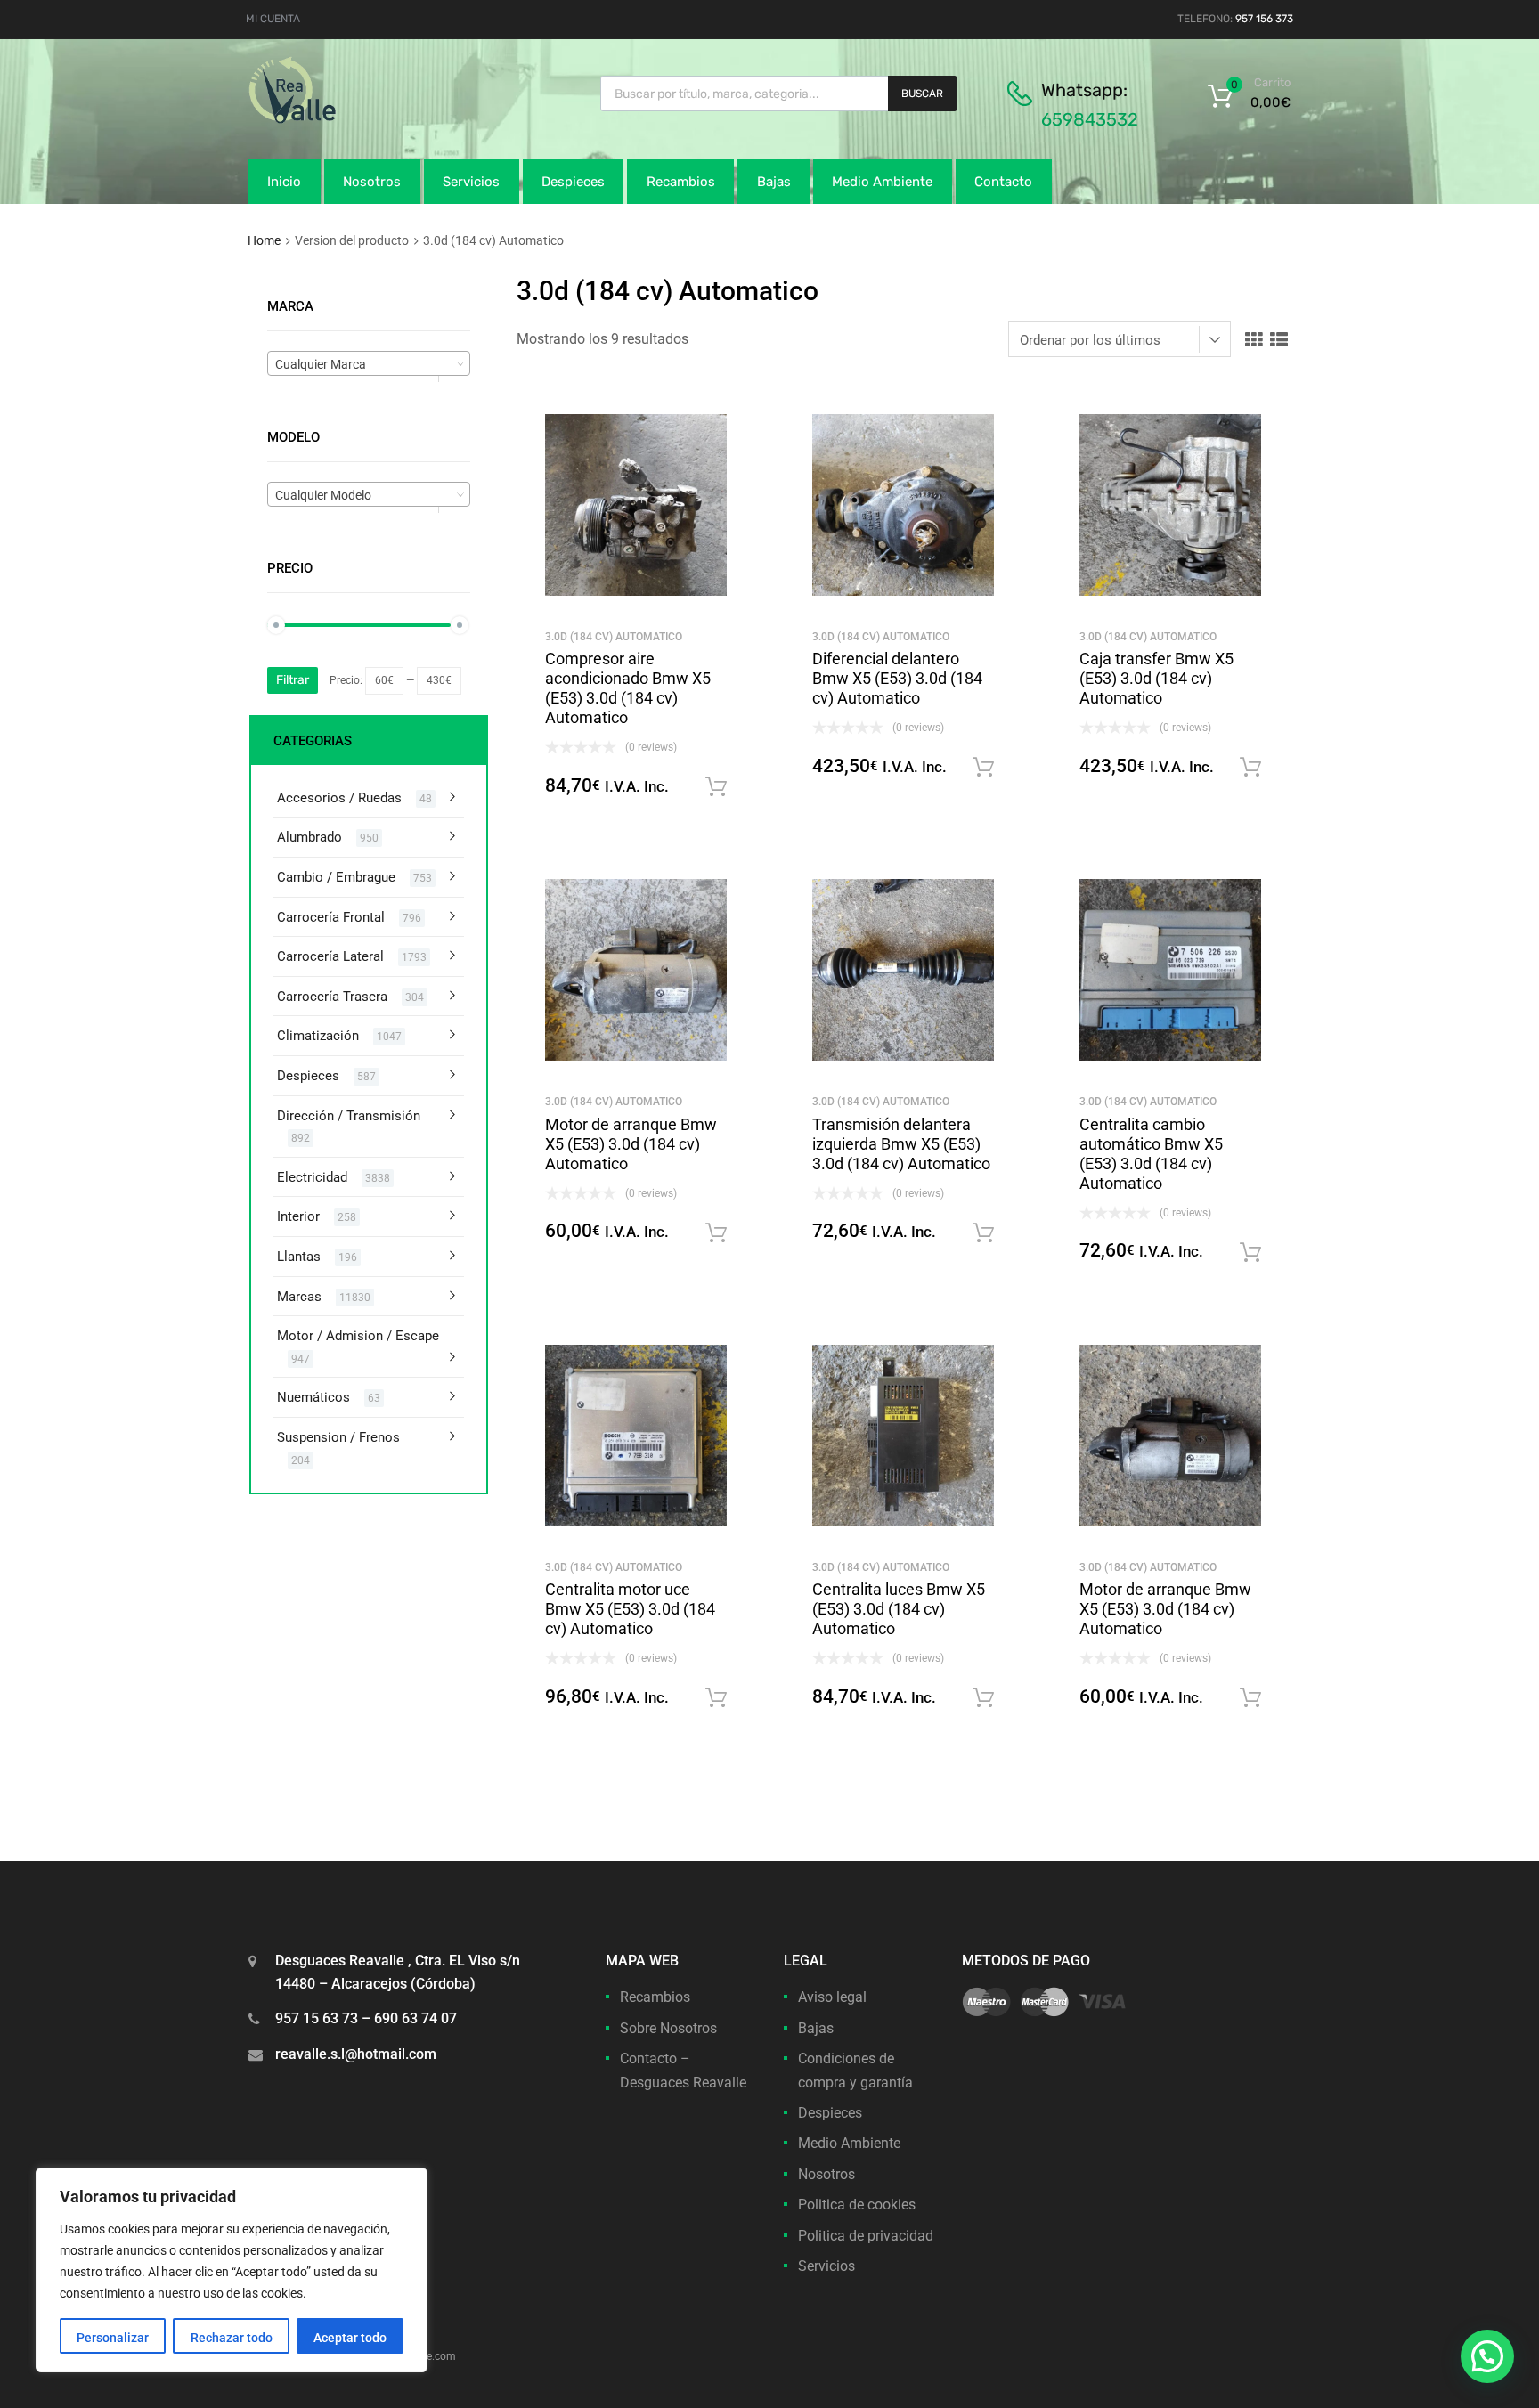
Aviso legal (832, 1997)
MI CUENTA (273, 19)
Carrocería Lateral (330, 956)
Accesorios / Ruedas (339, 798)
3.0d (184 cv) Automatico (614, 637)
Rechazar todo (232, 2338)
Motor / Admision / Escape (358, 1336)
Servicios (471, 182)
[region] (232, 2270)
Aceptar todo (350, 2338)
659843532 (1090, 119)
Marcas (299, 1297)
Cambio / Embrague (336, 877)
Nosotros (372, 182)
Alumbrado (309, 837)
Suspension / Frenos (338, 1437)
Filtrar (293, 680)
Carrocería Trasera (332, 997)
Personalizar (113, 2338)
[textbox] (369, 364)
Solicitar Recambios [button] (716, 787)
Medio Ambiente (882, 182)
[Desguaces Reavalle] (338, 119)
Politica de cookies (857, 2205)
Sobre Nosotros (668, 2028)
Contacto (1003, 182)
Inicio (284, 182)
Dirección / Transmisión (349, 1116)
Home (264, 240)
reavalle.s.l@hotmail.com (356, 2054)
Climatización (318, 1036)
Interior (298, 1216)
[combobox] (369, 363)
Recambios (681, 182)
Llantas (299, 1257)
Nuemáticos (313, 1397)
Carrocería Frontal (331, 917)
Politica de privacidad (866, 2236)
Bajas (774, 182)
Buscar (922, 94)
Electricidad (312, 1177)
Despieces (573, 182)
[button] (1487, 2356)
